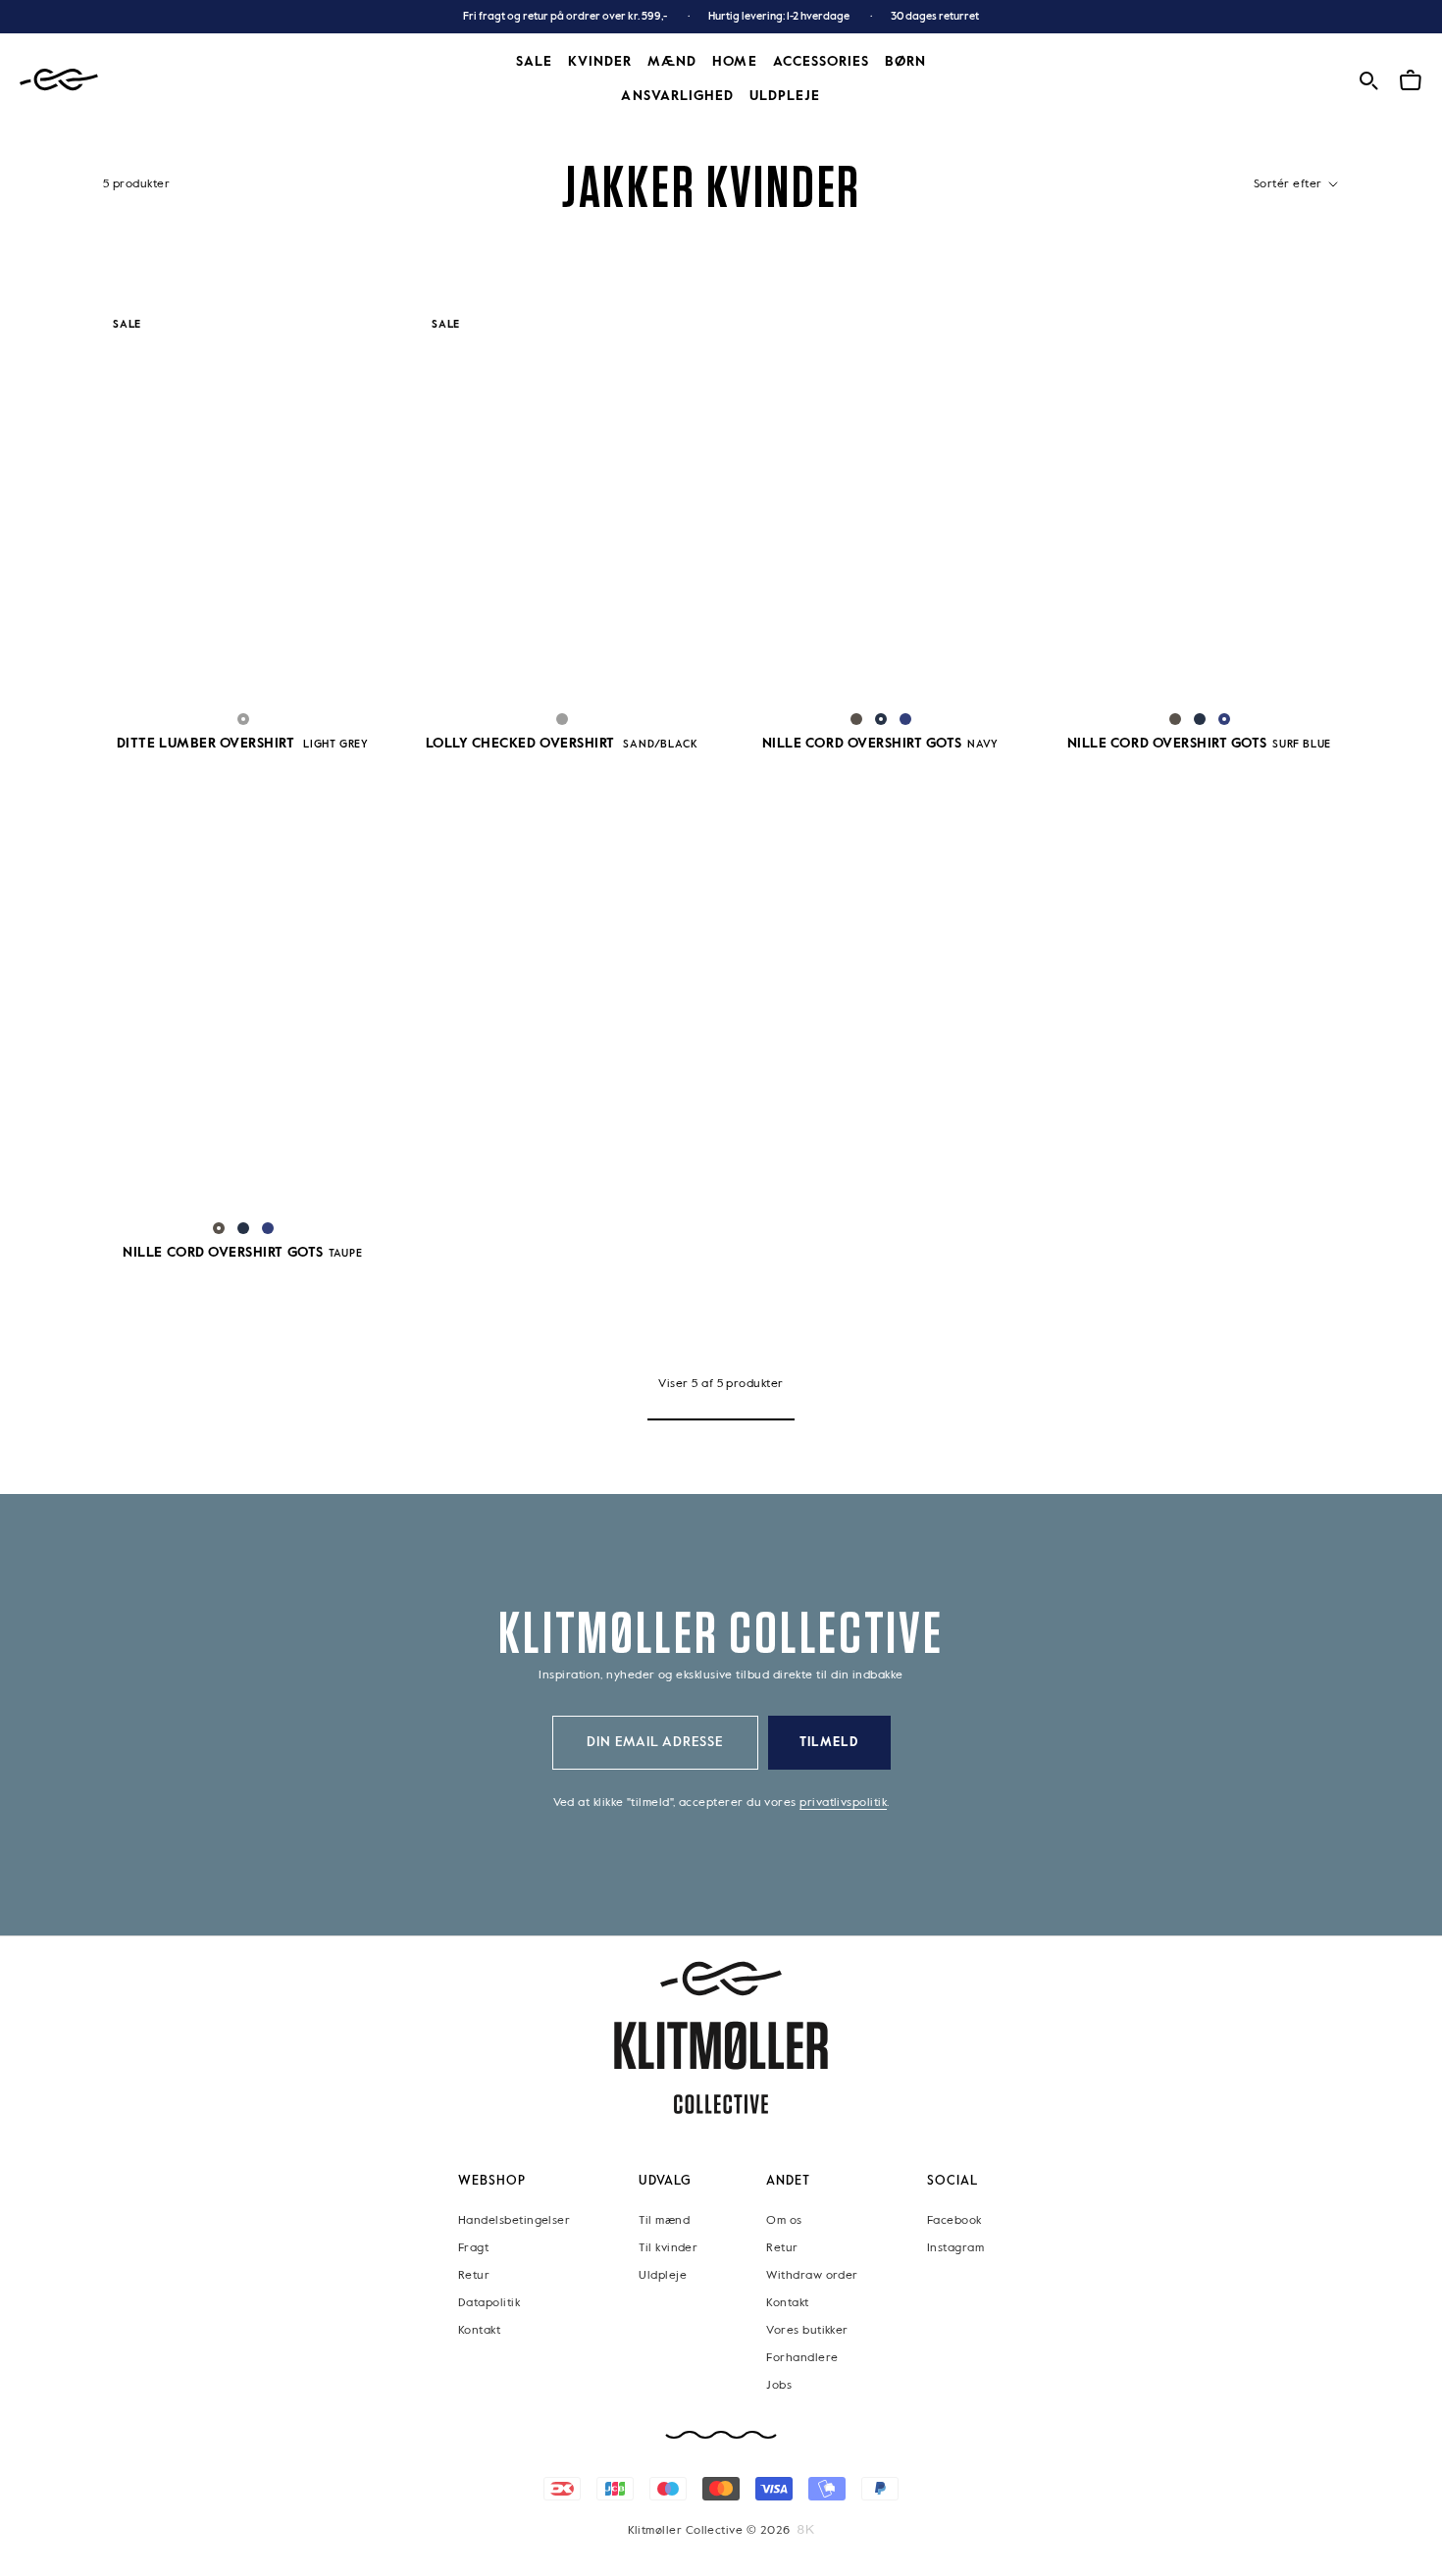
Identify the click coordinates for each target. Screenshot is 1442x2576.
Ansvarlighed (677, 96)
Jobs (779, 2385)
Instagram (955, 2247)
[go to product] (243, 505)
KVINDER (600, 62)
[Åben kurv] (1411, 78)
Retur (474, 2275)
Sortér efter (1289, 184)
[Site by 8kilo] (806, 2529)
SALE (534, 62)
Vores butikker (807, 2330)
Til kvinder (668, 2247)
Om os (784, 2220)
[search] (1368, 78)
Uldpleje (785, 96)
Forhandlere (802, 2357)
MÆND (672, 62)
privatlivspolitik (843, 1803)
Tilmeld (829, 1743)
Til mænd (664, 2220)
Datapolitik (489, 2302)
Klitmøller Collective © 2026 (709, 2530)
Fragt (473, 2247)
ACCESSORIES (822, 62)
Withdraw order (812, 2275)
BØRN (905, 62)
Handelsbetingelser (514, 2220)
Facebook (954, 2220)
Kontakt (479, 2330)
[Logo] (59, 80)
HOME (734, 62)
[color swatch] (243, 719)
